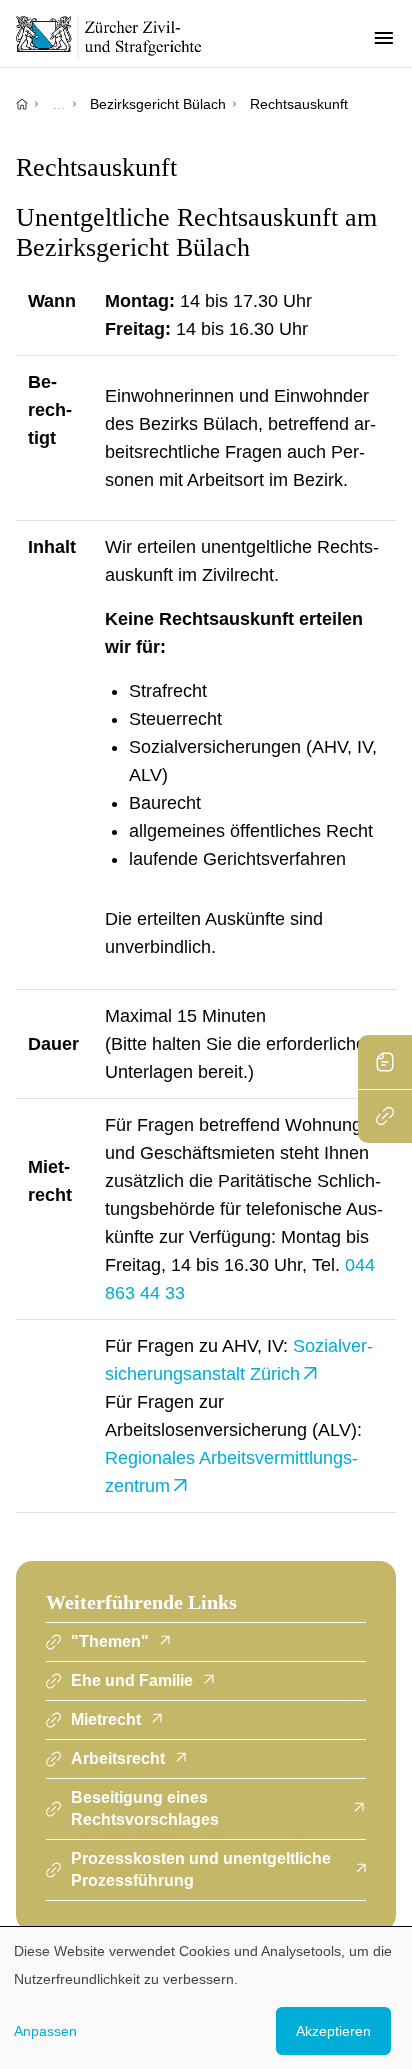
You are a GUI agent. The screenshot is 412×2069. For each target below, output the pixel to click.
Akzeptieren (333, 2031)
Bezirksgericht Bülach (158, 104)
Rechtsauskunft (299, 104)
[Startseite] (22, 104)
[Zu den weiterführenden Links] (385, 1116)
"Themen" (110, 1641)
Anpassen (45, 2031)
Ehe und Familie (132, 1680)
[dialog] (206, 1998)
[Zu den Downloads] (385, 1062)
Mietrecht (106, 1719)
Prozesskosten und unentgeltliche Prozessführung (201, 1869)
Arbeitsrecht (118, 1758)
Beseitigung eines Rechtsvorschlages (145, 1808)
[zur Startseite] (120, 37)
